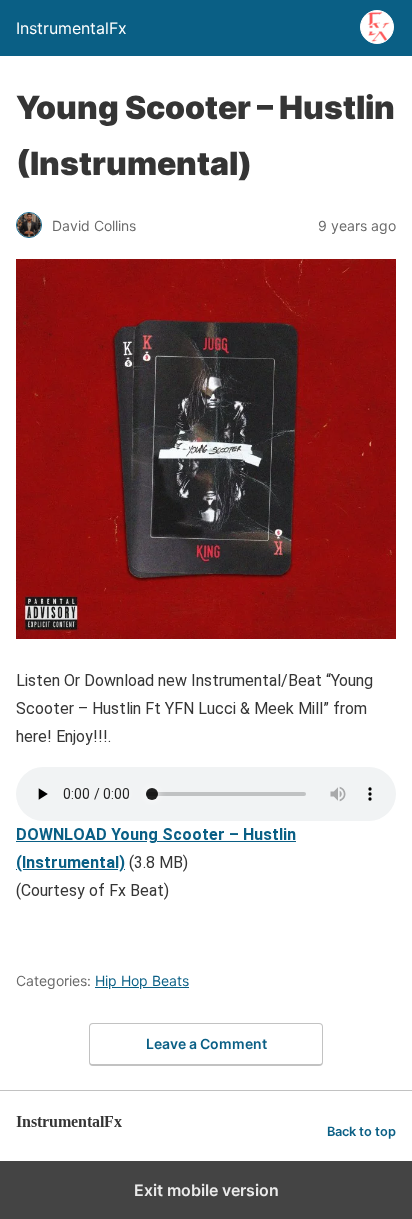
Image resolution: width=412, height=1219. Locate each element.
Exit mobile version (206, 1190)
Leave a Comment (206, 1043)
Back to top (361, 1131)
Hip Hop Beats (142, 980)
